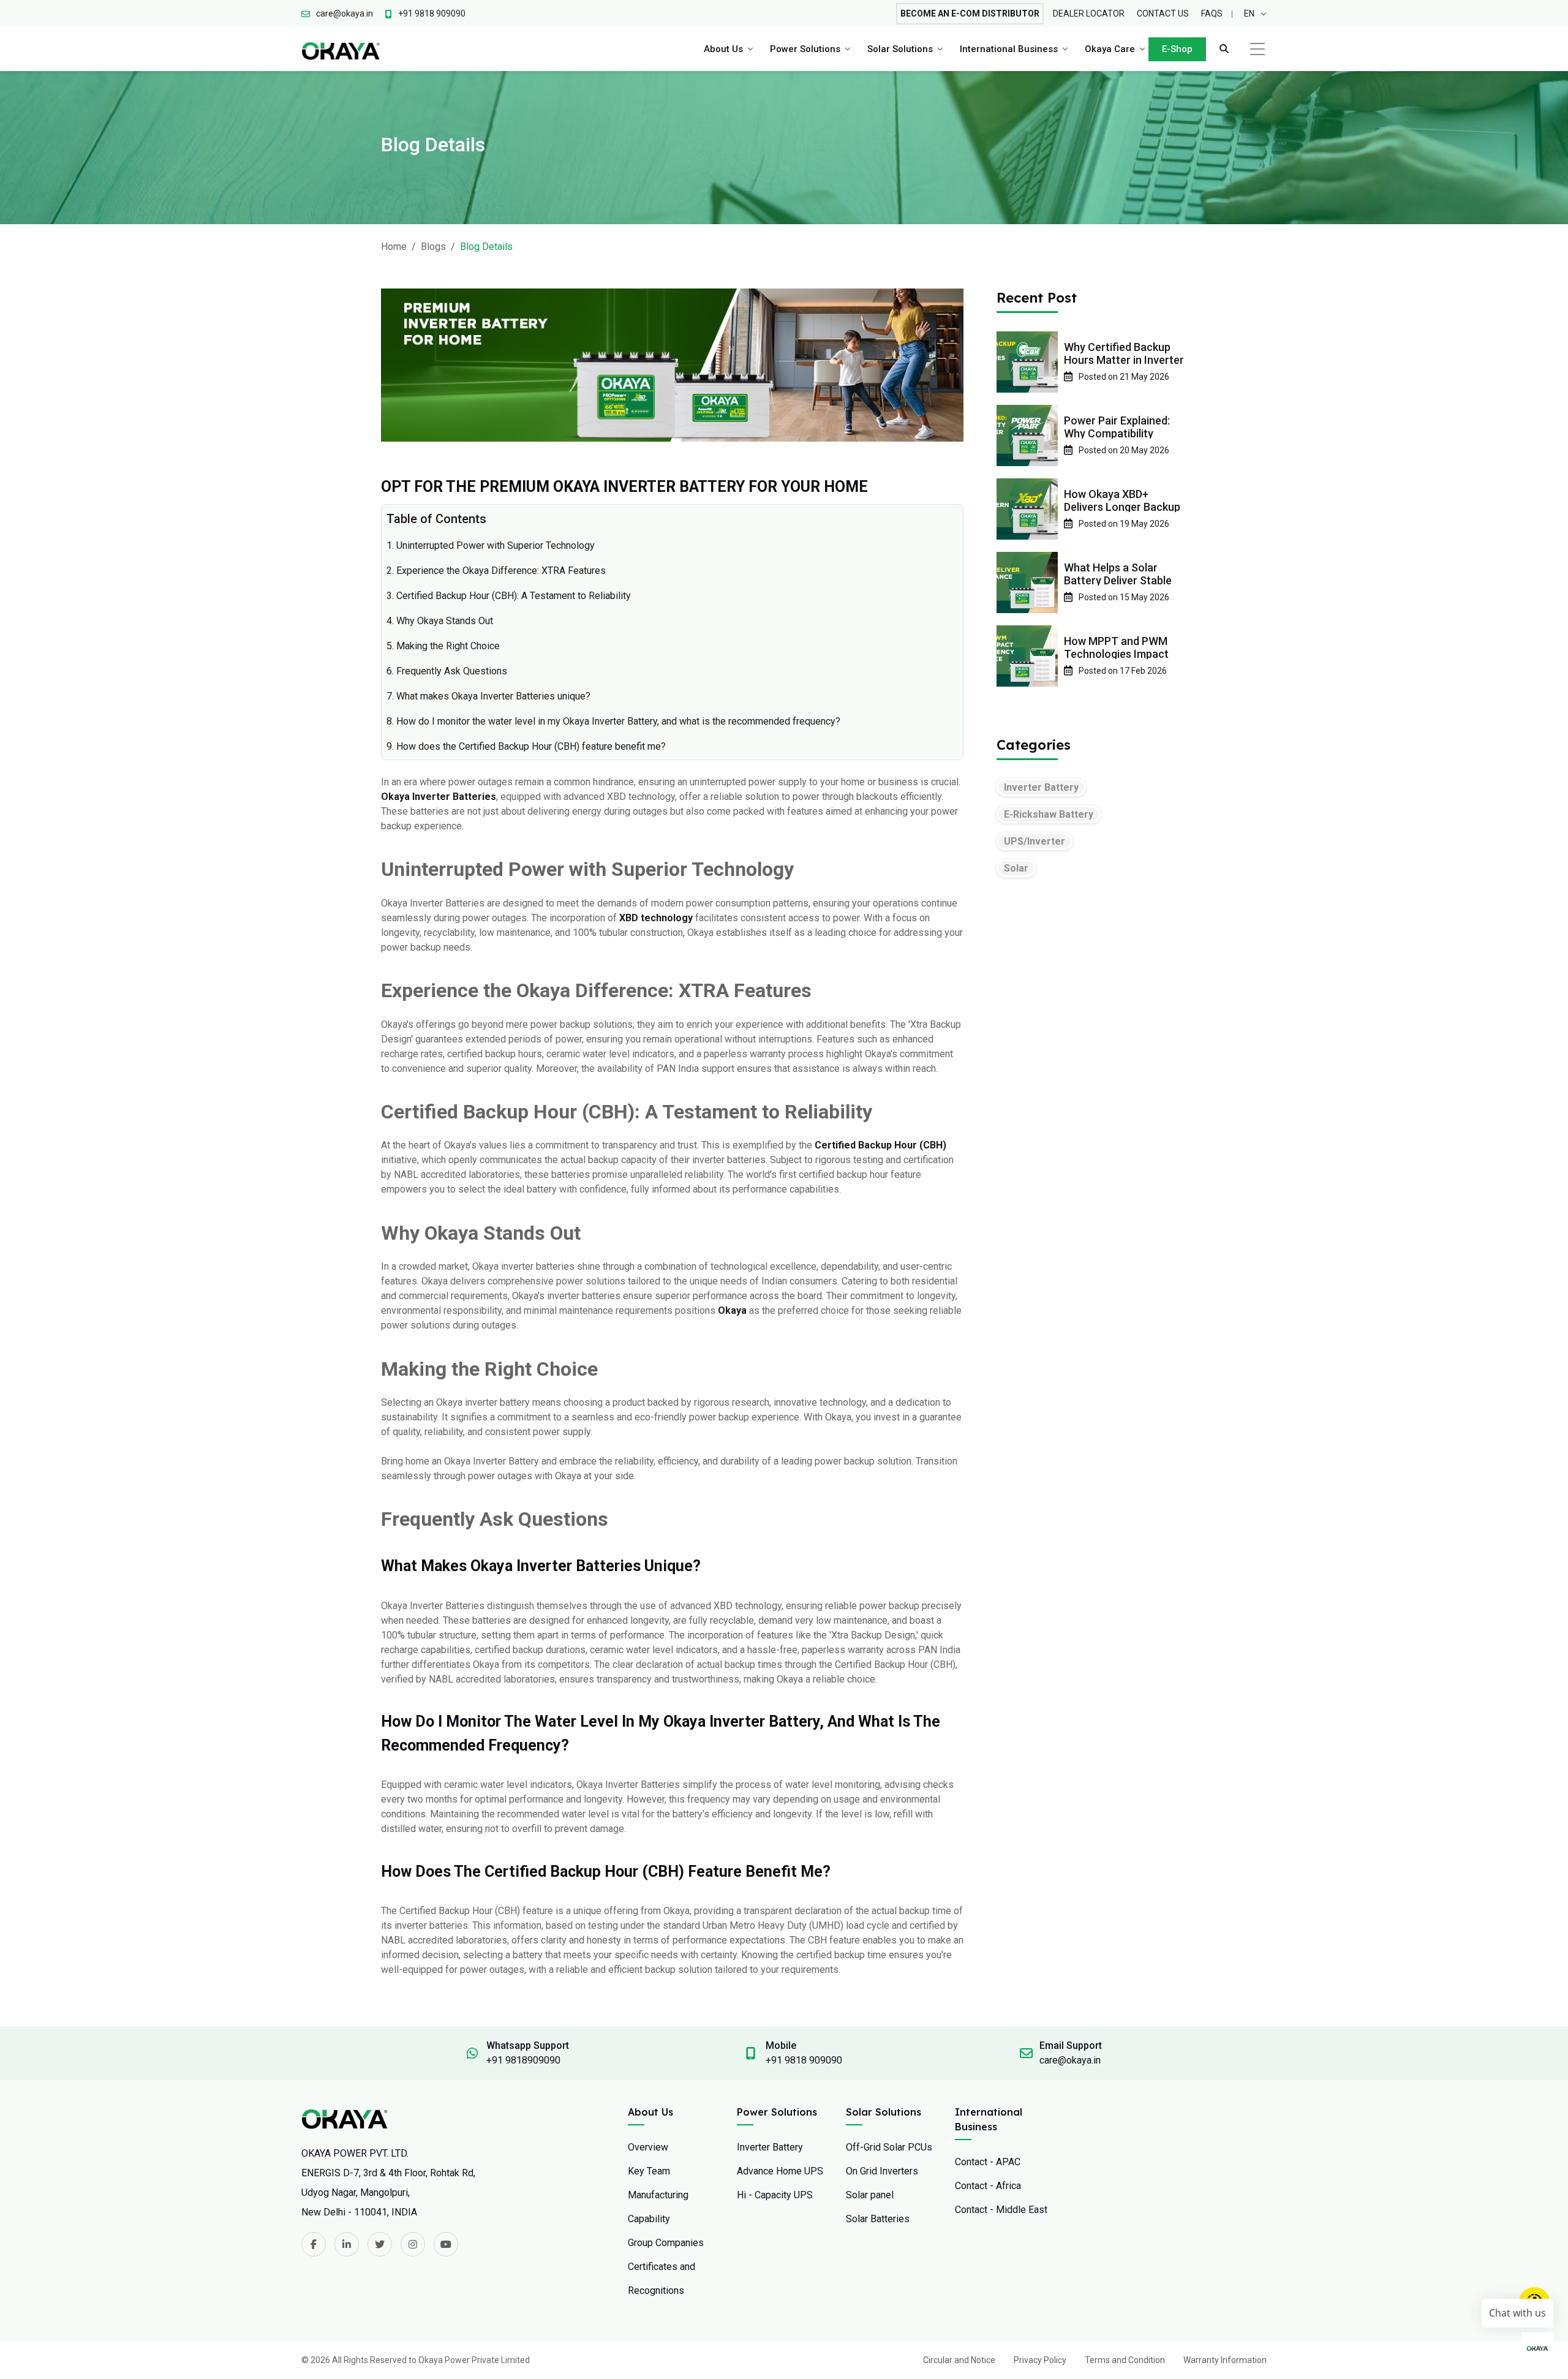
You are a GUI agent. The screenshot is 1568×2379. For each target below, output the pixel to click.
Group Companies (666, 2243)
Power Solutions (805, 49)
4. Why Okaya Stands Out (440, 621)
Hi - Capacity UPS (775, 2195)
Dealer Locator (1089, 13)
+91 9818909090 (523, 2060)
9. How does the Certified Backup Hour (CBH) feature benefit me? (526, 746)
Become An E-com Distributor (970, 13)
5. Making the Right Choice (443, 646)
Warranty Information (1225, 2360)
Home (394, 247)
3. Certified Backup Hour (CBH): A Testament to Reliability (509, 596)
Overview (648, 2147)
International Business (1009, 49)
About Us (723, 49)
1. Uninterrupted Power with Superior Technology (491, 545)
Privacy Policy (1040, 2360)
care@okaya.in (1070, 2060)
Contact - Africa (988, 2186)
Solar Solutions (900, 49)
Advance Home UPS (780, 2171)
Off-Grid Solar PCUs (889, 2147)
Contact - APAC (988, 2162)
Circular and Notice (959, 2360)
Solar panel (870, 2195)
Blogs (433, 247)
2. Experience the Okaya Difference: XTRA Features (496, 571)
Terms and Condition (1125, 2360)
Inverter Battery (1041, 787)
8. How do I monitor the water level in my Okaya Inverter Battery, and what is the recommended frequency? (613, 721)
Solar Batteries (878, 2219)
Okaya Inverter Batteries (439, 797)
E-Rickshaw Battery (1049, 814)
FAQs (1212, 13)
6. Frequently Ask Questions (447, 671)
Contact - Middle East (1001, 2210)
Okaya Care (1110, 49)
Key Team (649, 2171)
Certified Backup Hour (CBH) (880, 1145)
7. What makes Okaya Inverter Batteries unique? (488, 696)
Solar (1016, 868)
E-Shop (1177, 49)
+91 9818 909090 (804, 2060)
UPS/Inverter (1035, 841)
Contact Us (1163, 13)
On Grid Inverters (882, 2171)
